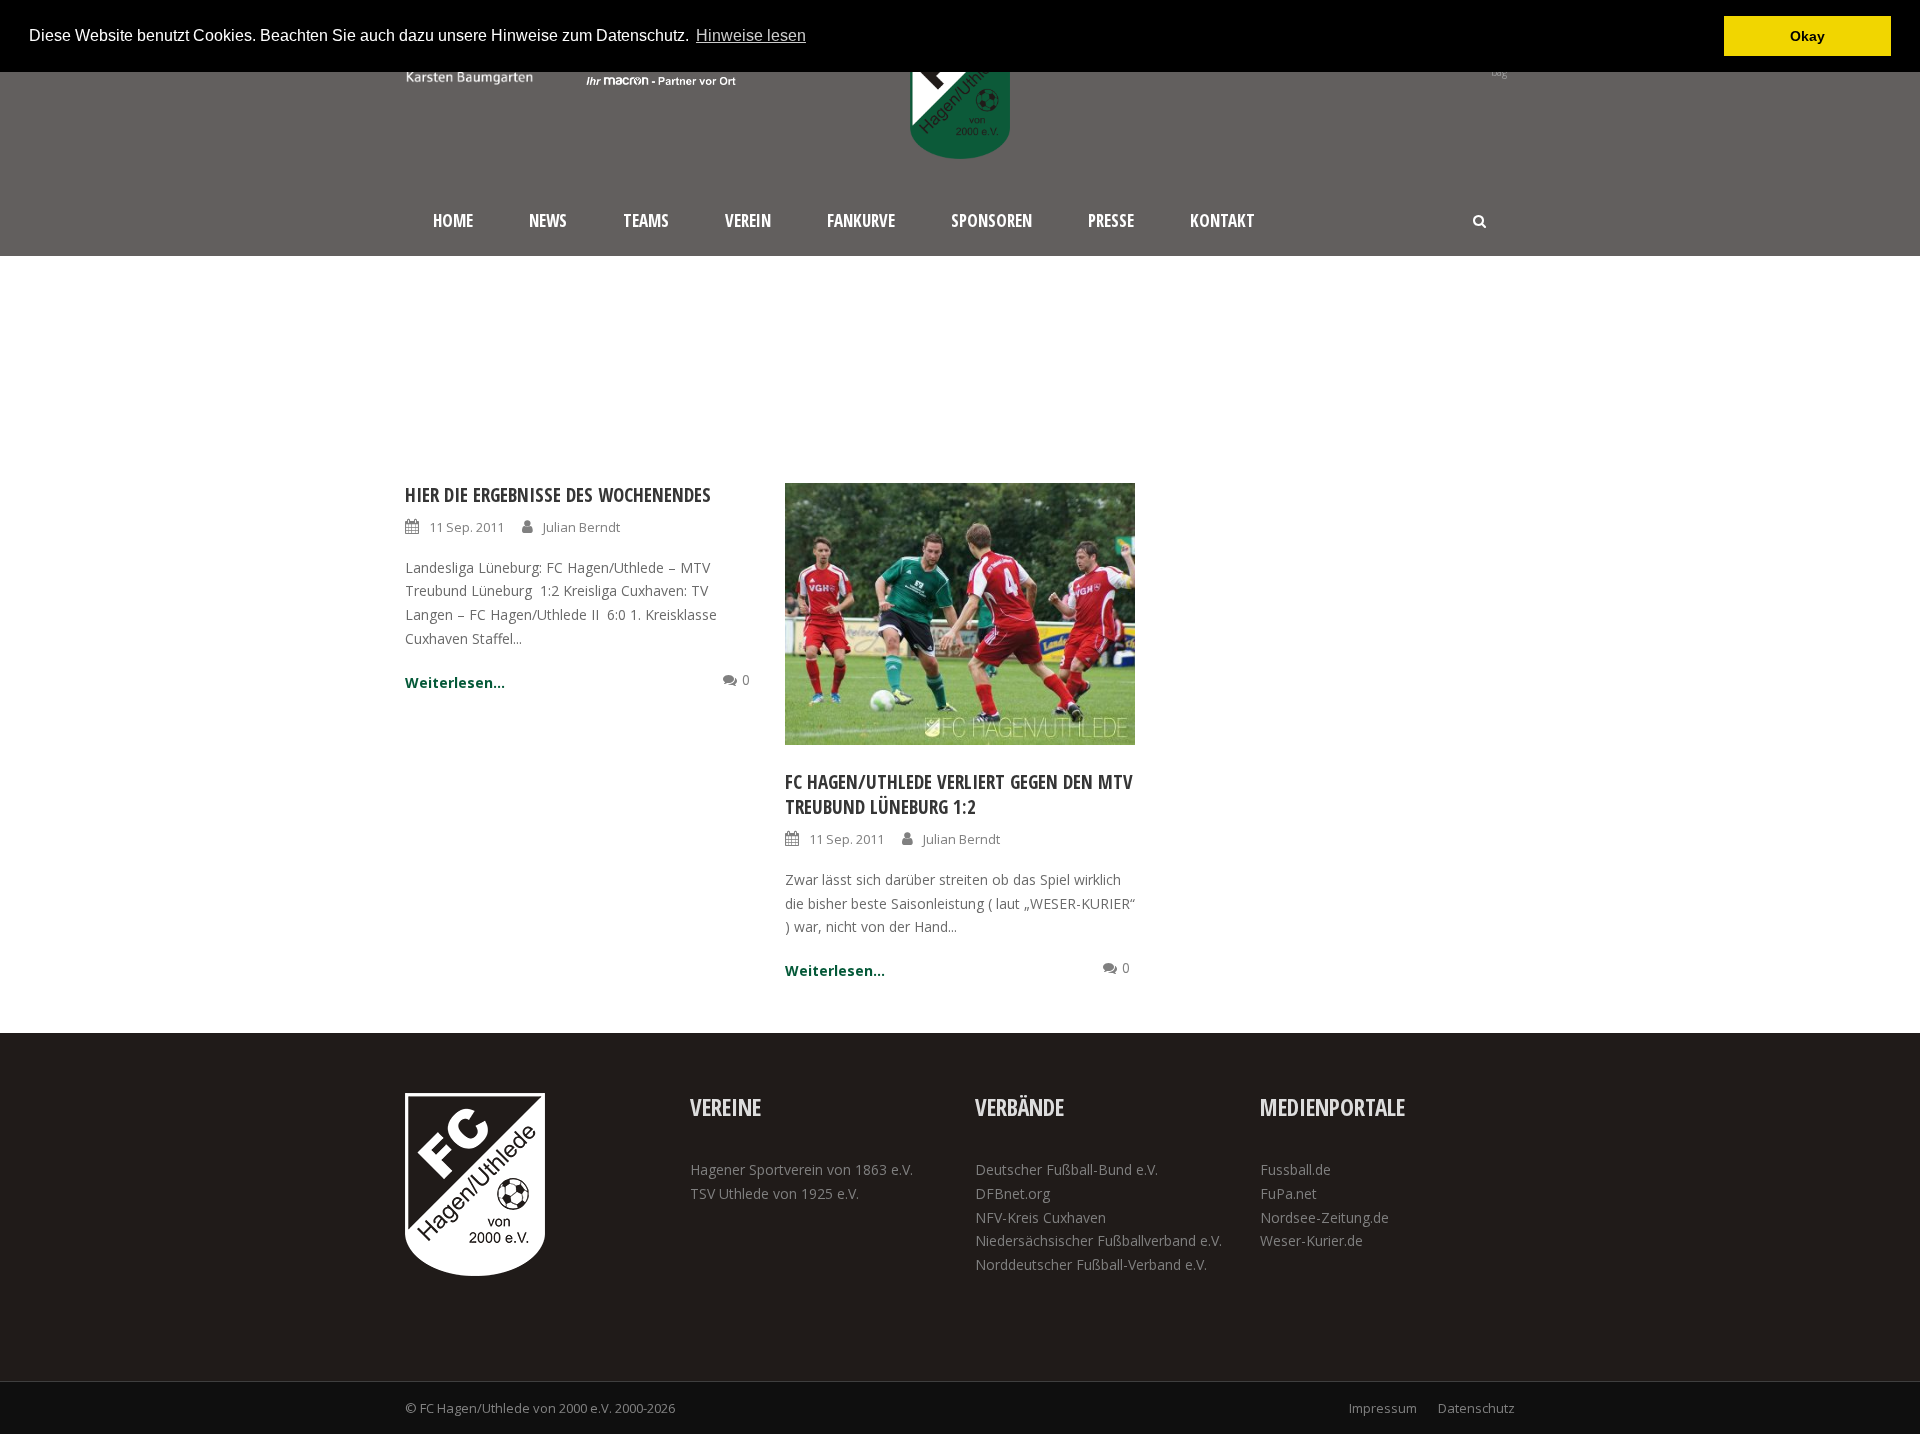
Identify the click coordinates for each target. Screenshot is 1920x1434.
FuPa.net (1288, 1193)
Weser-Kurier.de (1311, 1240)
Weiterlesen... (455, 682)
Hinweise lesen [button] (751, 35)
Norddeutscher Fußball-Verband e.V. (1091, 1264)
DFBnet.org (1012, 1193)
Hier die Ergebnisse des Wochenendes (558, 495)
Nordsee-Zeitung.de (1324, 1217)
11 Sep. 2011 (466, 527)
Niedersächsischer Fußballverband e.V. (1098, 1240)
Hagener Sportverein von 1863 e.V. (801, 1169)
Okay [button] (1807, 36)
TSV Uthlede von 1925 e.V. (774, 1193)
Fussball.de (1295, 1169)
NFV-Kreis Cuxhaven (1040, 1217)
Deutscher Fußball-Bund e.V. (1066, 1169)
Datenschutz (1476, 1408)
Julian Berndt (581, 527)
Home (453, 220)
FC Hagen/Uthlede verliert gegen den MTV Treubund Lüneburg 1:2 (959, 794)
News (548, 220)
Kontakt (1222, 220)
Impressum (1383, 1408)
